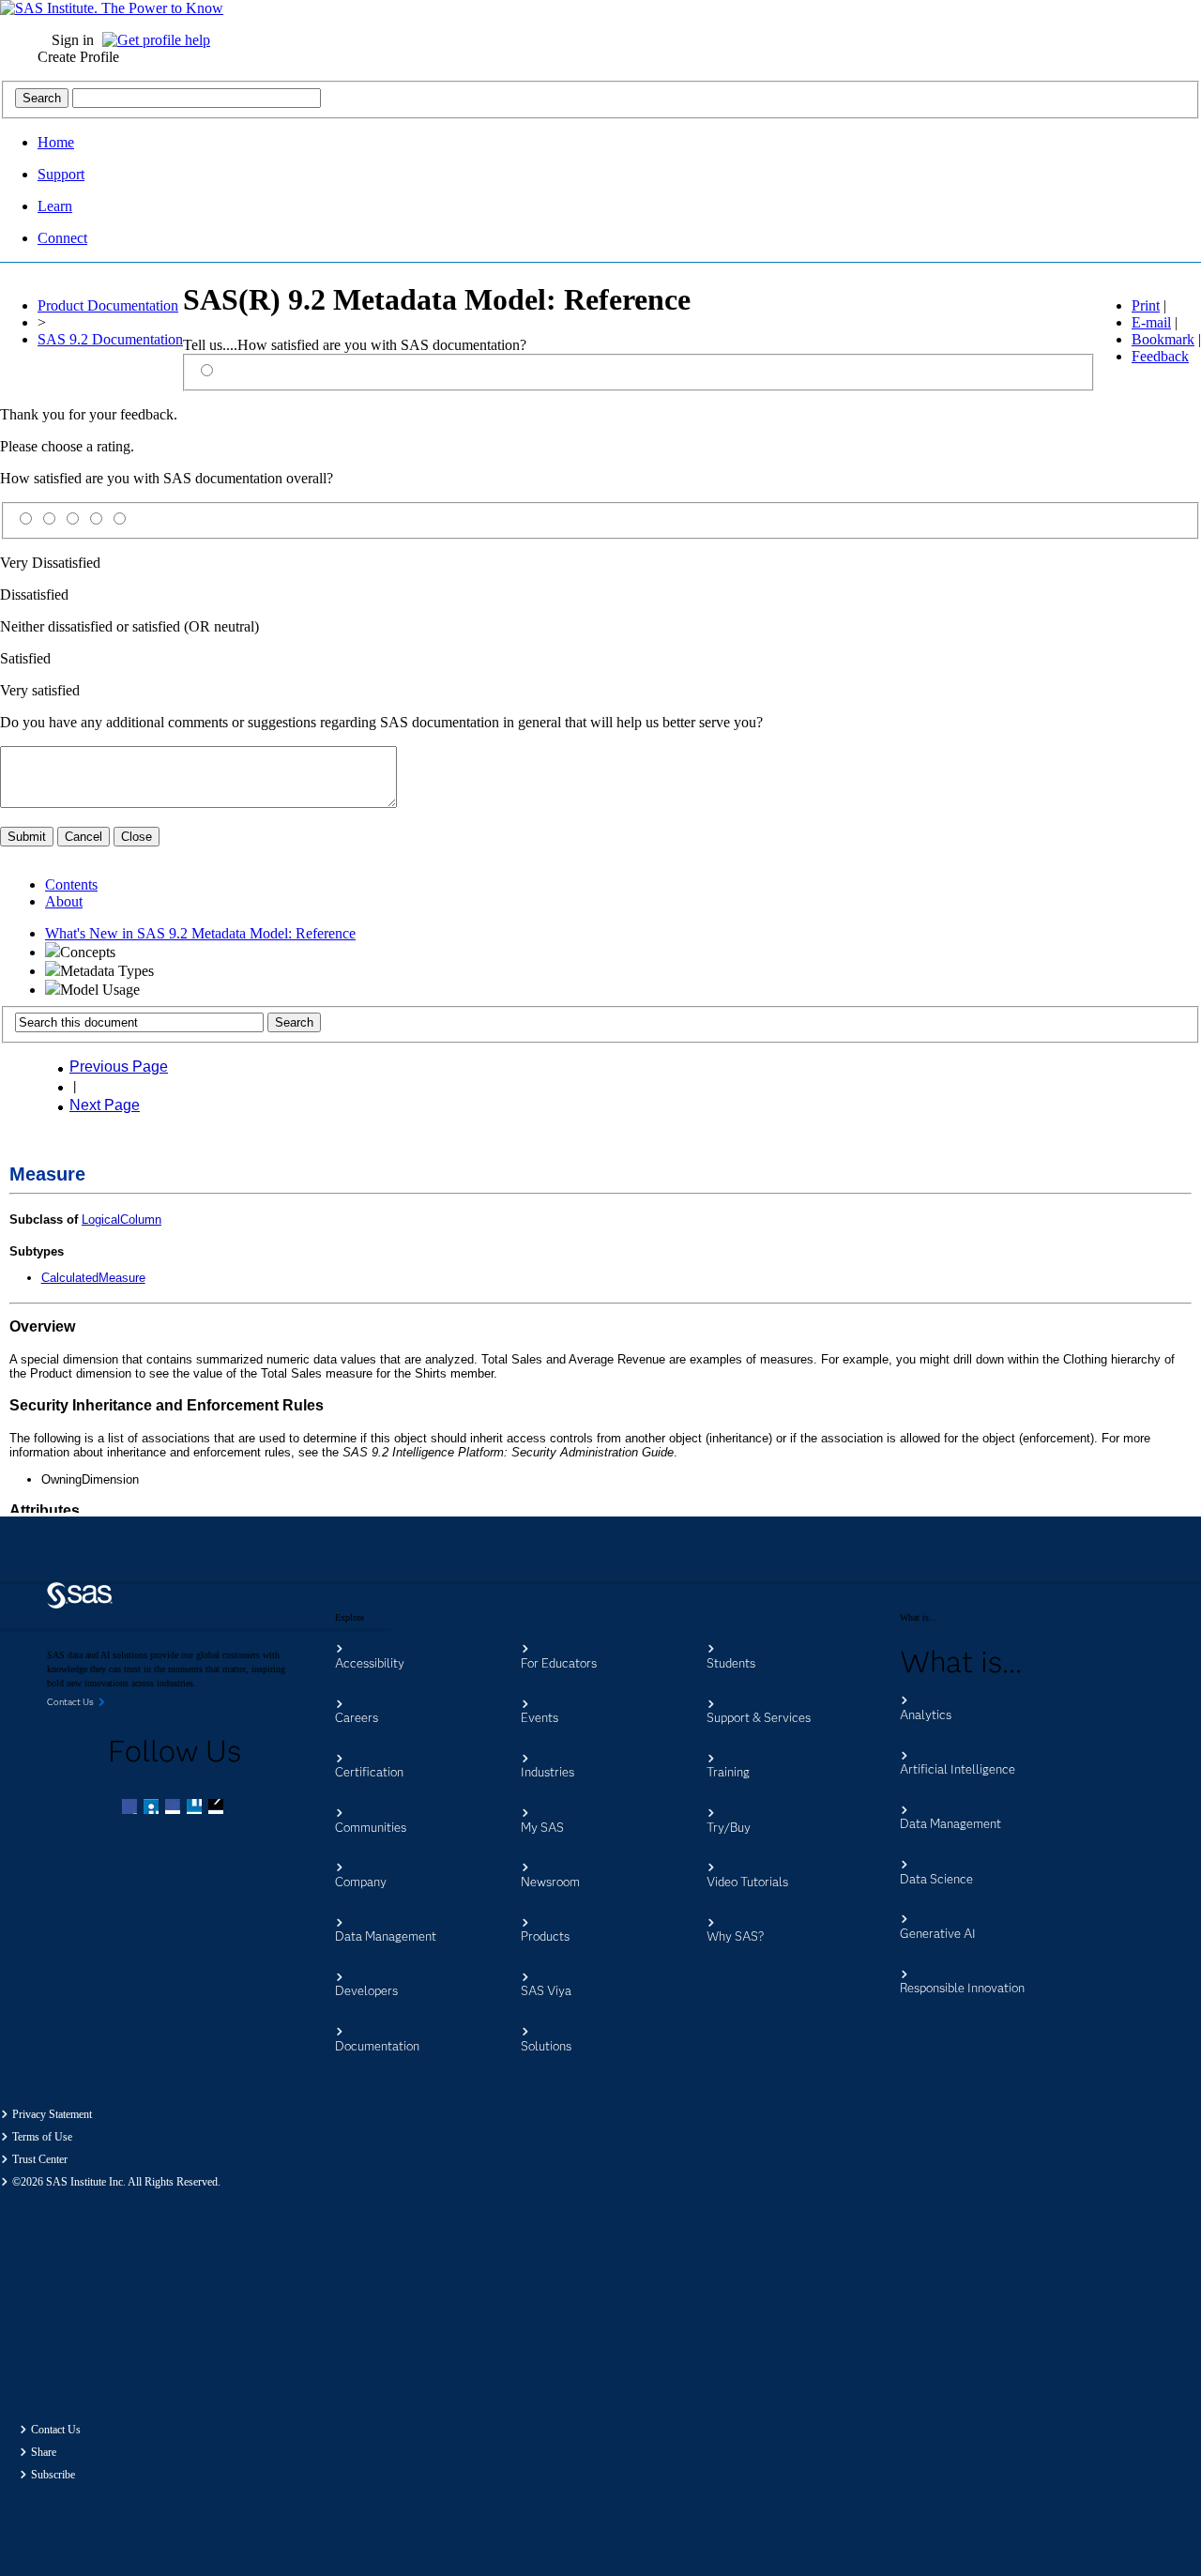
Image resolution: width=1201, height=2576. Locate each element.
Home (56, 142)
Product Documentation (108, 305)
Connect (62, 238)
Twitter (153, 1808)
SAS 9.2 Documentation (110, 339)
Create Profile (78, 57)
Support (61, 174)
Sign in (73, 40)
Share (44, 2452)
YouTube (196, 1808)
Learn (55, 206)
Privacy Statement (52, 2114)
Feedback (1160, 356)
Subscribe (53, 2475)
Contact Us (56, 2430)
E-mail (1151, 322)
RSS (218, 1808)
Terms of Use (42, 2137)
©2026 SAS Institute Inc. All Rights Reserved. (116, 2182)
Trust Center (40, 2159)
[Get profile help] (161, 40)
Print (1146, 305)
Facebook (131, 1808)
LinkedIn (175, 1808)
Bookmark (1163, 339)
